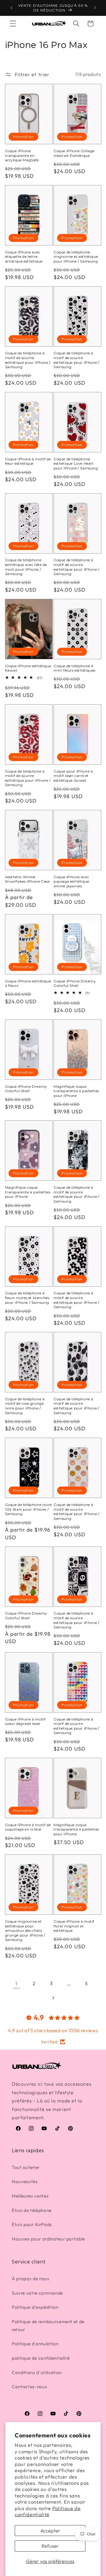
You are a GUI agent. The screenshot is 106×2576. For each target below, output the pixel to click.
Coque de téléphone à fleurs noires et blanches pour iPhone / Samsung (27, 1298)
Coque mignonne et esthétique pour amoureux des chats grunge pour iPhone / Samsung (25, 1930)
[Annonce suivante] (95, 8)
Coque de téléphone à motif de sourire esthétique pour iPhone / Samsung (28, 360)
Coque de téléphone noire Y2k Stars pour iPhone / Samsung (28, 1509)
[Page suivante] (53, 1998)
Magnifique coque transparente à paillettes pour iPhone (76, 1091)
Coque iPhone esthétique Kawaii (28, 668)
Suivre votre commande (37, 2293)
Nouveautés (25, 2181)
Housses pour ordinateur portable (48, 2239)
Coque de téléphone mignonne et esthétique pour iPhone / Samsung (76, 257)
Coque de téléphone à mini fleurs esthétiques (74, 668)
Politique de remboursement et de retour (48, 2326)
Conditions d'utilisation (37, 2372)
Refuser (50, 2546)
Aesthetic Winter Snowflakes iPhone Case (27, 879)
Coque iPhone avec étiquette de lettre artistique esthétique (24, 257)
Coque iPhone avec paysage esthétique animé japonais (71, 881)
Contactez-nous (29, 2387)
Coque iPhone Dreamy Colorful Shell (75, 983)
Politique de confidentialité (48, 2511)
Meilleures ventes (30, 2196)
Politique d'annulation (35, 2344)
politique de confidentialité (41, 2358)
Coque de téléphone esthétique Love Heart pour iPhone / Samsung (76, 464)
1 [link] (16, 1983)
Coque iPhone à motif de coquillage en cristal (28, 1827)
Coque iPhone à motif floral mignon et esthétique (74, 1926)
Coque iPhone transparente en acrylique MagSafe (22, 155)
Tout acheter (26, 2167)
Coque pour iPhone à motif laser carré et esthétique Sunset (73, 776)
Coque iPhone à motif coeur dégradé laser (25, 1722)
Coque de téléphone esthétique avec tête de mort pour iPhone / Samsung (26, 567)
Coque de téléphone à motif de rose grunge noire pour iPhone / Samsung (25, 1406)
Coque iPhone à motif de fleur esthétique (28, 461)
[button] (13, 24)
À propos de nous (31, 2279)
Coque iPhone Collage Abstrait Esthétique (74, 153)
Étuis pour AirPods (32, 2224)
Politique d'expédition (35, 2307)
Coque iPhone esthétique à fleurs (28, 983)
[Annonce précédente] (11, 8)
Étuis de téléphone (32, 2210)
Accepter (50, 2531)
